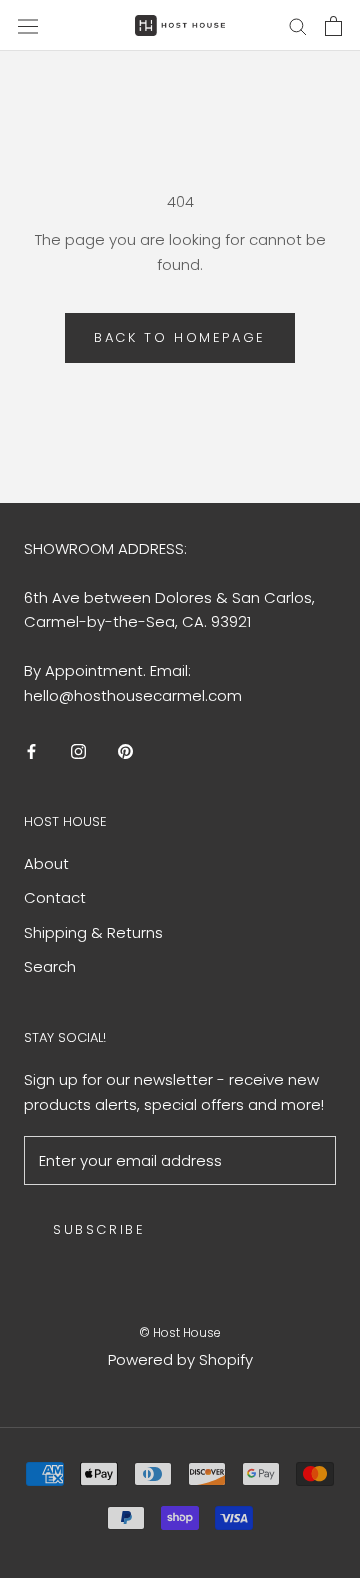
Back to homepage (180, 337)
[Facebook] (31, 751)
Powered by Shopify (180, 1359)
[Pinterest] (125, 751)
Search (50, 966)
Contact (55, 897)
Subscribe (99, 1229)
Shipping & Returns (93, 932)
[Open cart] (333, 26)
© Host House (180, 1332)
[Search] (298, 25)
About (46, 863)
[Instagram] (78, 751)
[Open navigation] (28, 25)
